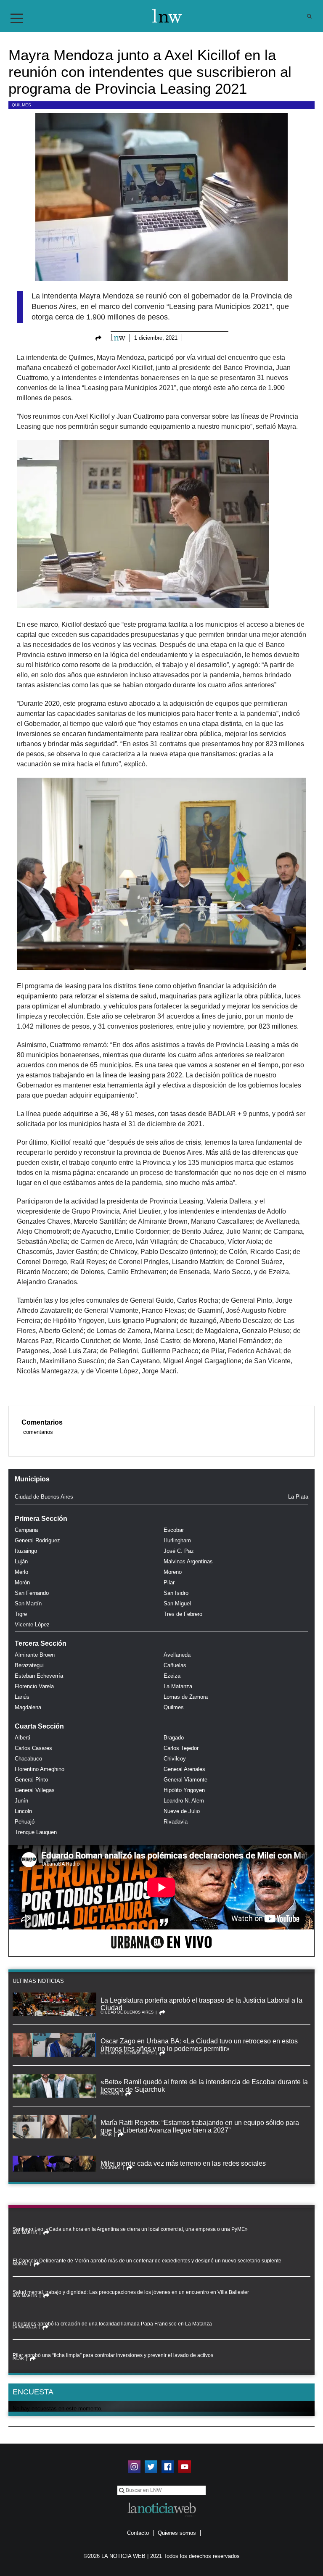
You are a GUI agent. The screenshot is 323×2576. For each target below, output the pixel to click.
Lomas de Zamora (186, 1697)
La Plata (298, 1497)
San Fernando (32, 1593)
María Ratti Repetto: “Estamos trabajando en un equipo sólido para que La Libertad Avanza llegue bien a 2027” (200, 2126)
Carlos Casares (33, 1748)
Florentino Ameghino (40, 1769)
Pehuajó (25, 1822)
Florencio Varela (34, 1686)
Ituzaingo (26, 1551)
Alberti (23, 1738)
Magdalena (28, 1707)
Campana (26, 1530)
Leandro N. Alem (184, 1801)
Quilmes (21, 105)
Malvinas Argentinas (188, 1561)
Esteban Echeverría (39, 1676)
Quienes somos (177, 2533)
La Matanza (178, 1686)
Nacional (111, 2168)
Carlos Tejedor (181, 1748)
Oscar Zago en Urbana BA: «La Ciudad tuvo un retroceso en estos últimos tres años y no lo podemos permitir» (199, 2045)
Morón (22, 1582)
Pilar (169, 1582)
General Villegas (35, 1790)
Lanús (22, 1697)
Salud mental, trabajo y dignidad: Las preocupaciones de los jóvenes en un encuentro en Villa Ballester (131, 2292)
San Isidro (176, 1593)
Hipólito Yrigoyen (184, 1790)
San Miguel (177, 1603)
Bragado (174, 1738)
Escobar (174, 1530)
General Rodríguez (37, 1540)
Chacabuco (28, 1759)
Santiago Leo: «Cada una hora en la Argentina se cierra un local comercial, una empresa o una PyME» (130, 2229)
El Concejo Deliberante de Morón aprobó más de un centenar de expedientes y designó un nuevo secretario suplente (147, 2261)
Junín (21, 1801)
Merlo (21, 1572)
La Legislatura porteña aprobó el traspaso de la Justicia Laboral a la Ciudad (201, 2004)
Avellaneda (177, 1655)
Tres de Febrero (183, 1614)
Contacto (138, 2533)
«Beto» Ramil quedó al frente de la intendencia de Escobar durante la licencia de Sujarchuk (204, 2086)
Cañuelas (175, 1665)
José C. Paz (179, 1551)
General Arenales (184, 1769)
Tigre (21, 1614)
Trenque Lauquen (36, 1832)
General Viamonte (185, 1780)
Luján (21, 1561)
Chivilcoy (175, 1759)
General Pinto (31, 1780)
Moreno (173, 1572)
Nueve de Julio (182, 1811)
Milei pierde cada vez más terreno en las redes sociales (183, 2163)
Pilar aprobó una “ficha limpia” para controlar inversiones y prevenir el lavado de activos (113, 2355)
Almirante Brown (35, 1655)
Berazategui (29, 1665)
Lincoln (23, 1811)
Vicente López (32, 1625)
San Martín (28, 1603)
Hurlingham (177, 1540)
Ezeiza (172, 1676)
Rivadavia (176, 1822)
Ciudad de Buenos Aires (44, 1497)
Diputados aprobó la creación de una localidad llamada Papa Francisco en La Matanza (112, 2324)
